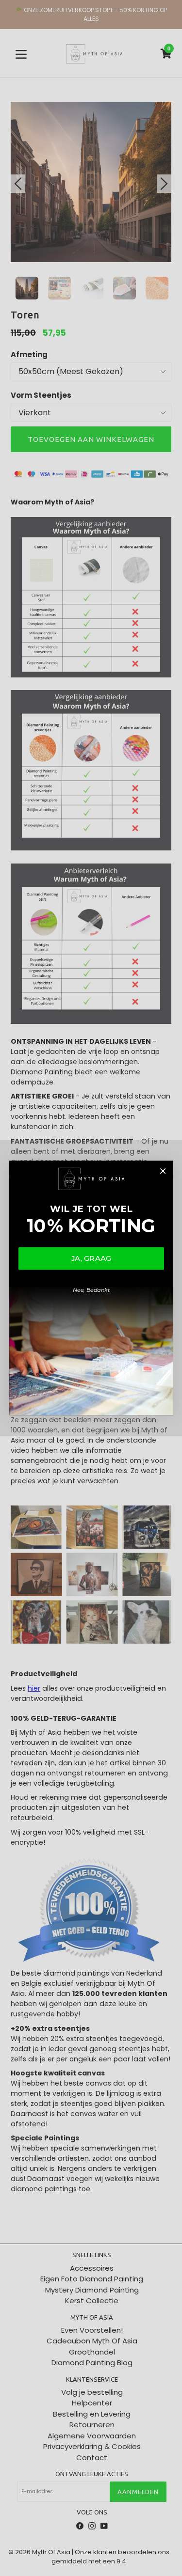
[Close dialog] (162, 1171)
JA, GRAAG (91, 1258)
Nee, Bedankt (91, 1290)
